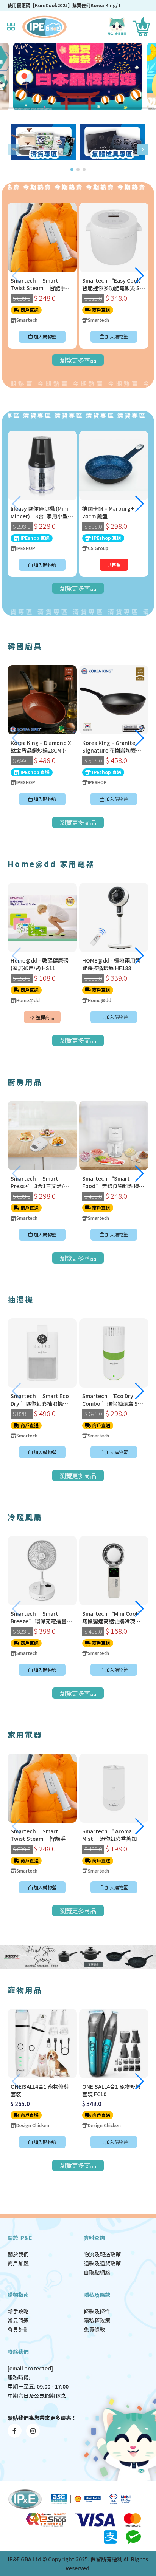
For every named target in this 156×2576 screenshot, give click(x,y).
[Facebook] (15, 2431)
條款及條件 (97, 2311)
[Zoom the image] (44, 128)
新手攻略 (18, 2311)
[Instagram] (33, 2431)
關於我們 (18, 2254)
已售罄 (114, 565)
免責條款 (94, 2329)
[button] (13, 149)
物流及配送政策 (102, 2254)
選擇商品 (44, 1017)
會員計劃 (18, 2329)
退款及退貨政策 (102, 2263)
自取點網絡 (97, 2272)
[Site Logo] (44, 27)
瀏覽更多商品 (78, 360)
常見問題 (18, 2320)
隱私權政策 (97, 2320)
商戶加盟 (18, 2263)
